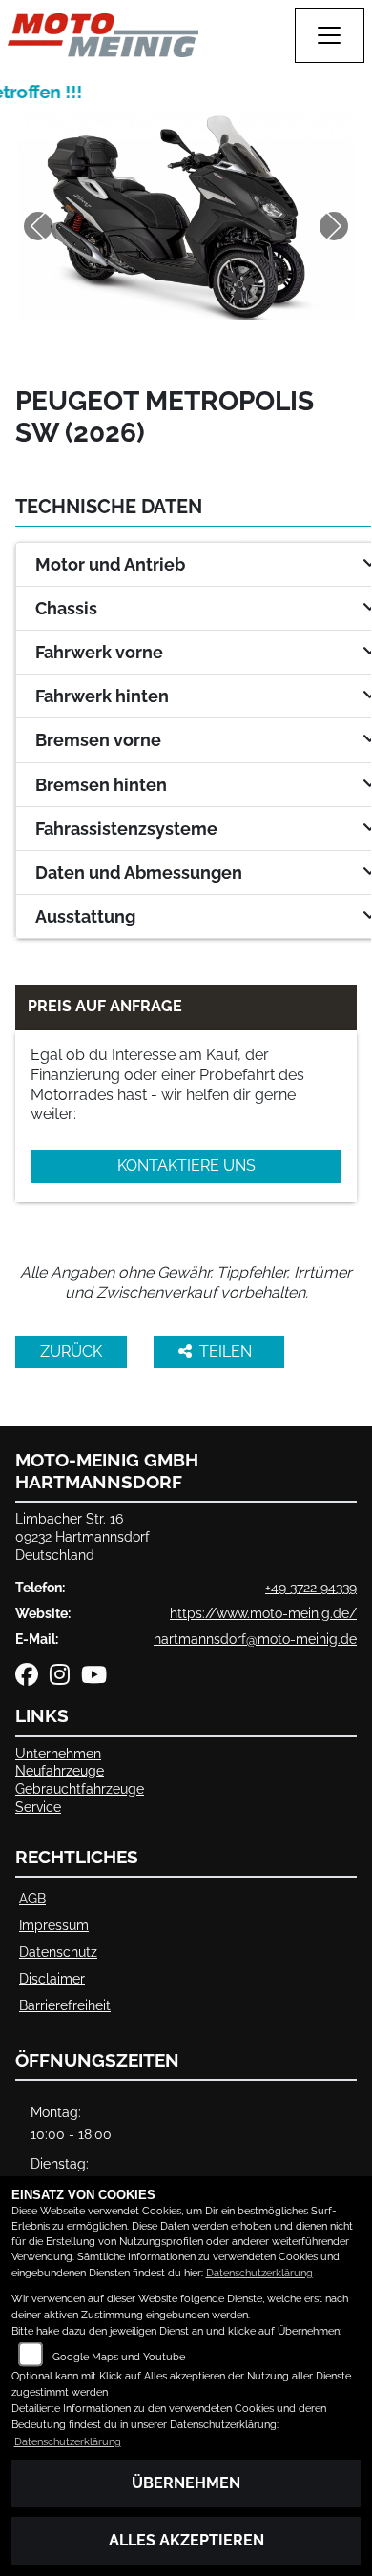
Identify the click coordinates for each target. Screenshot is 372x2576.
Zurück (71, 1351)
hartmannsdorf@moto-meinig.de (255, 1639)
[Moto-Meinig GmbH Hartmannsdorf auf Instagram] (65, 1678)
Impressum (54, 1925)
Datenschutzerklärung (259, 2273)
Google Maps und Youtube (119, 2357)
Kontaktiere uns (186, 1165)
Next (334, 226)
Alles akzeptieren (186, 2540)
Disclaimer (52, 1978)
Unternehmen (58, 1753)
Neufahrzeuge (60, 1770)
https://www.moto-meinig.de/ (263, 1613)
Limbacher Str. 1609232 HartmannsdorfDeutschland (83, 1536)
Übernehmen (186, 2483)
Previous (38, 226)
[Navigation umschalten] (330, 35)
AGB (32, 1898)
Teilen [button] (227, 1351)
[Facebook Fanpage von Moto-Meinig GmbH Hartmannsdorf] (32, 1678)
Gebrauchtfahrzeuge (80, 1788)
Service (38, 1807)
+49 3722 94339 (311, 1587)
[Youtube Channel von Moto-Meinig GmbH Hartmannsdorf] (98, 1678)
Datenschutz (58, 1952)
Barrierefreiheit (65, 2005)
